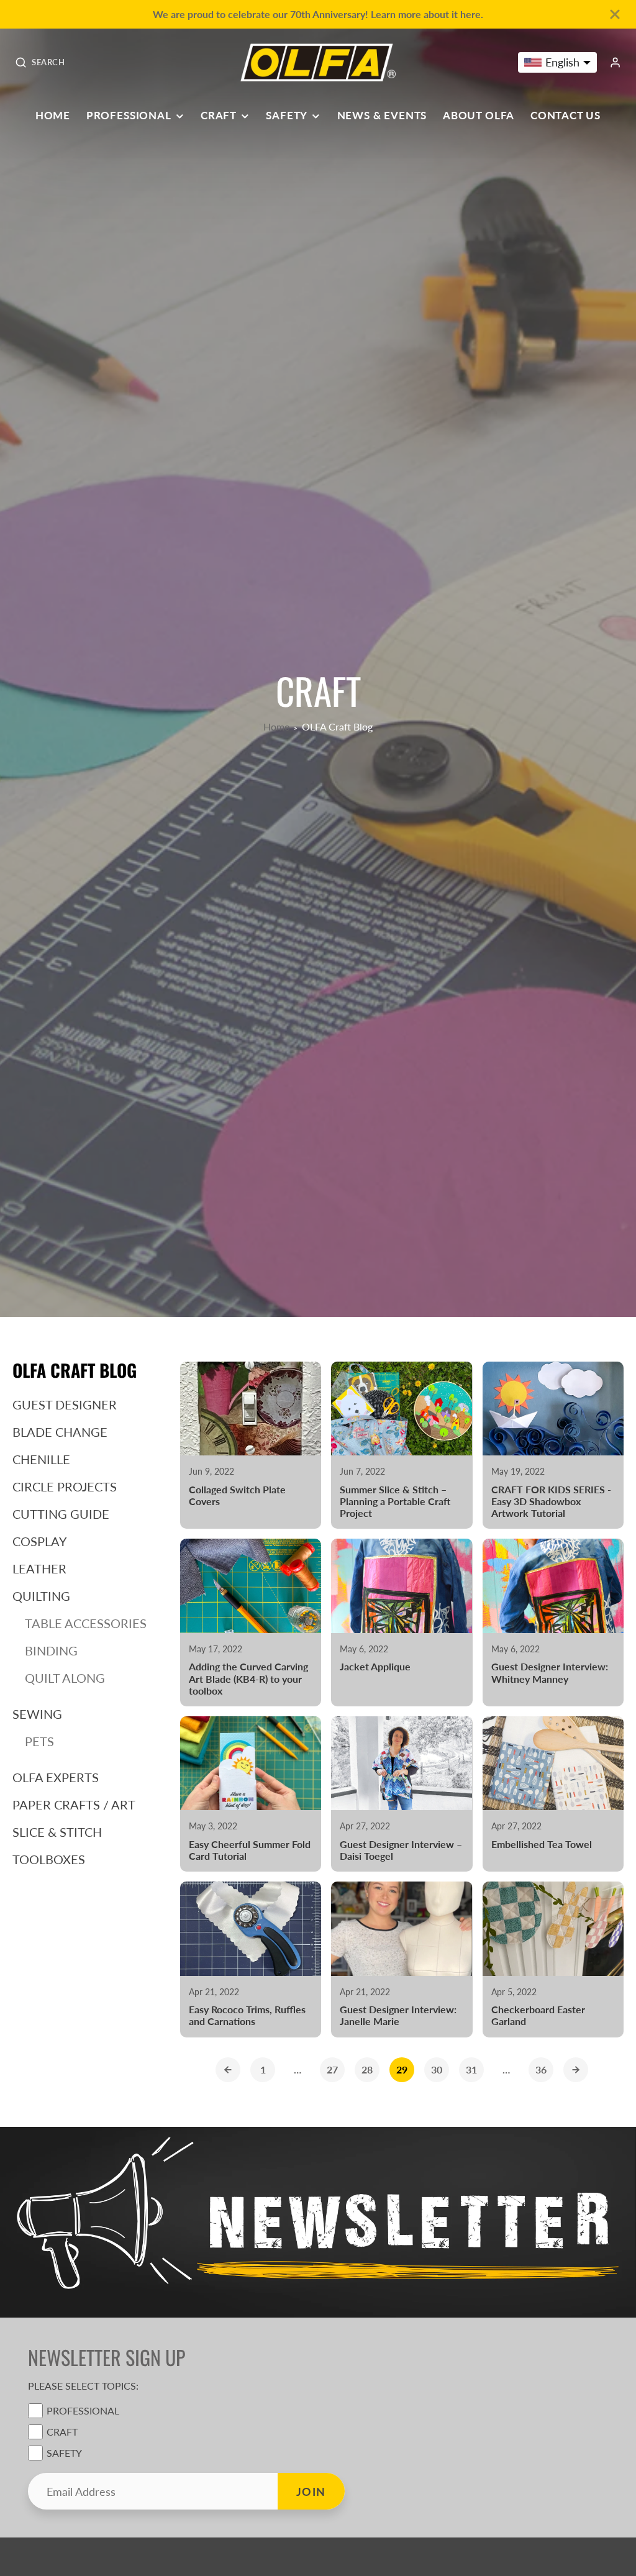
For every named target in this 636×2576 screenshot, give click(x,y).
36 (541, 2069)
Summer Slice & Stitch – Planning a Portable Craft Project (402, 1445)
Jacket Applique (402, 1623)
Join (311, 2492)
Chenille (41, 1459)
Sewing (37, 1714)
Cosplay (39, 1541)
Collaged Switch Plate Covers (251, 1445)
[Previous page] (228, 2070)
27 (332, 2069)
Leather (39, 1568)
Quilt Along (65, 1678)
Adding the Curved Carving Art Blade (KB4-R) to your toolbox (251, 1623)
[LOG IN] (615, 62)
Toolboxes (49, 1859)
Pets (39, 1741)
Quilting (41, 1596)
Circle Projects (65, 1486)
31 (471, 2069)
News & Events (382, 116)
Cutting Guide (61, 1514)
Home (53, 116)
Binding (51, 1650)
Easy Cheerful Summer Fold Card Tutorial (251, 1794)
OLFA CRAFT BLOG (75, 1370)
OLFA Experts (56, 1777)
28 (367, 2069)
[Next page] (576, 2070)
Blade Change (60, 1432)
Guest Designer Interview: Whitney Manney (553, 1623)
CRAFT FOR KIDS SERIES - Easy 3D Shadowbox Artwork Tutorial (553, 1445)
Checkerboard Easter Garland (553, 1959)
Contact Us (566, 116)
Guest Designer (65, 1404)
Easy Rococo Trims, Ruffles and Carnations (251, 1959)
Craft (219, 116)
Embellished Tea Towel (553, 1794)
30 (437, 2069)
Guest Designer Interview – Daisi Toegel (402, 1794)
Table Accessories (86, 1623)
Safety (287, 116)
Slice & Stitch (57, 1832)
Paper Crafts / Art (74, 1805)
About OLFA (479, 116)
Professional (129, 116)
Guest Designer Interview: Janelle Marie (402, 1959)
